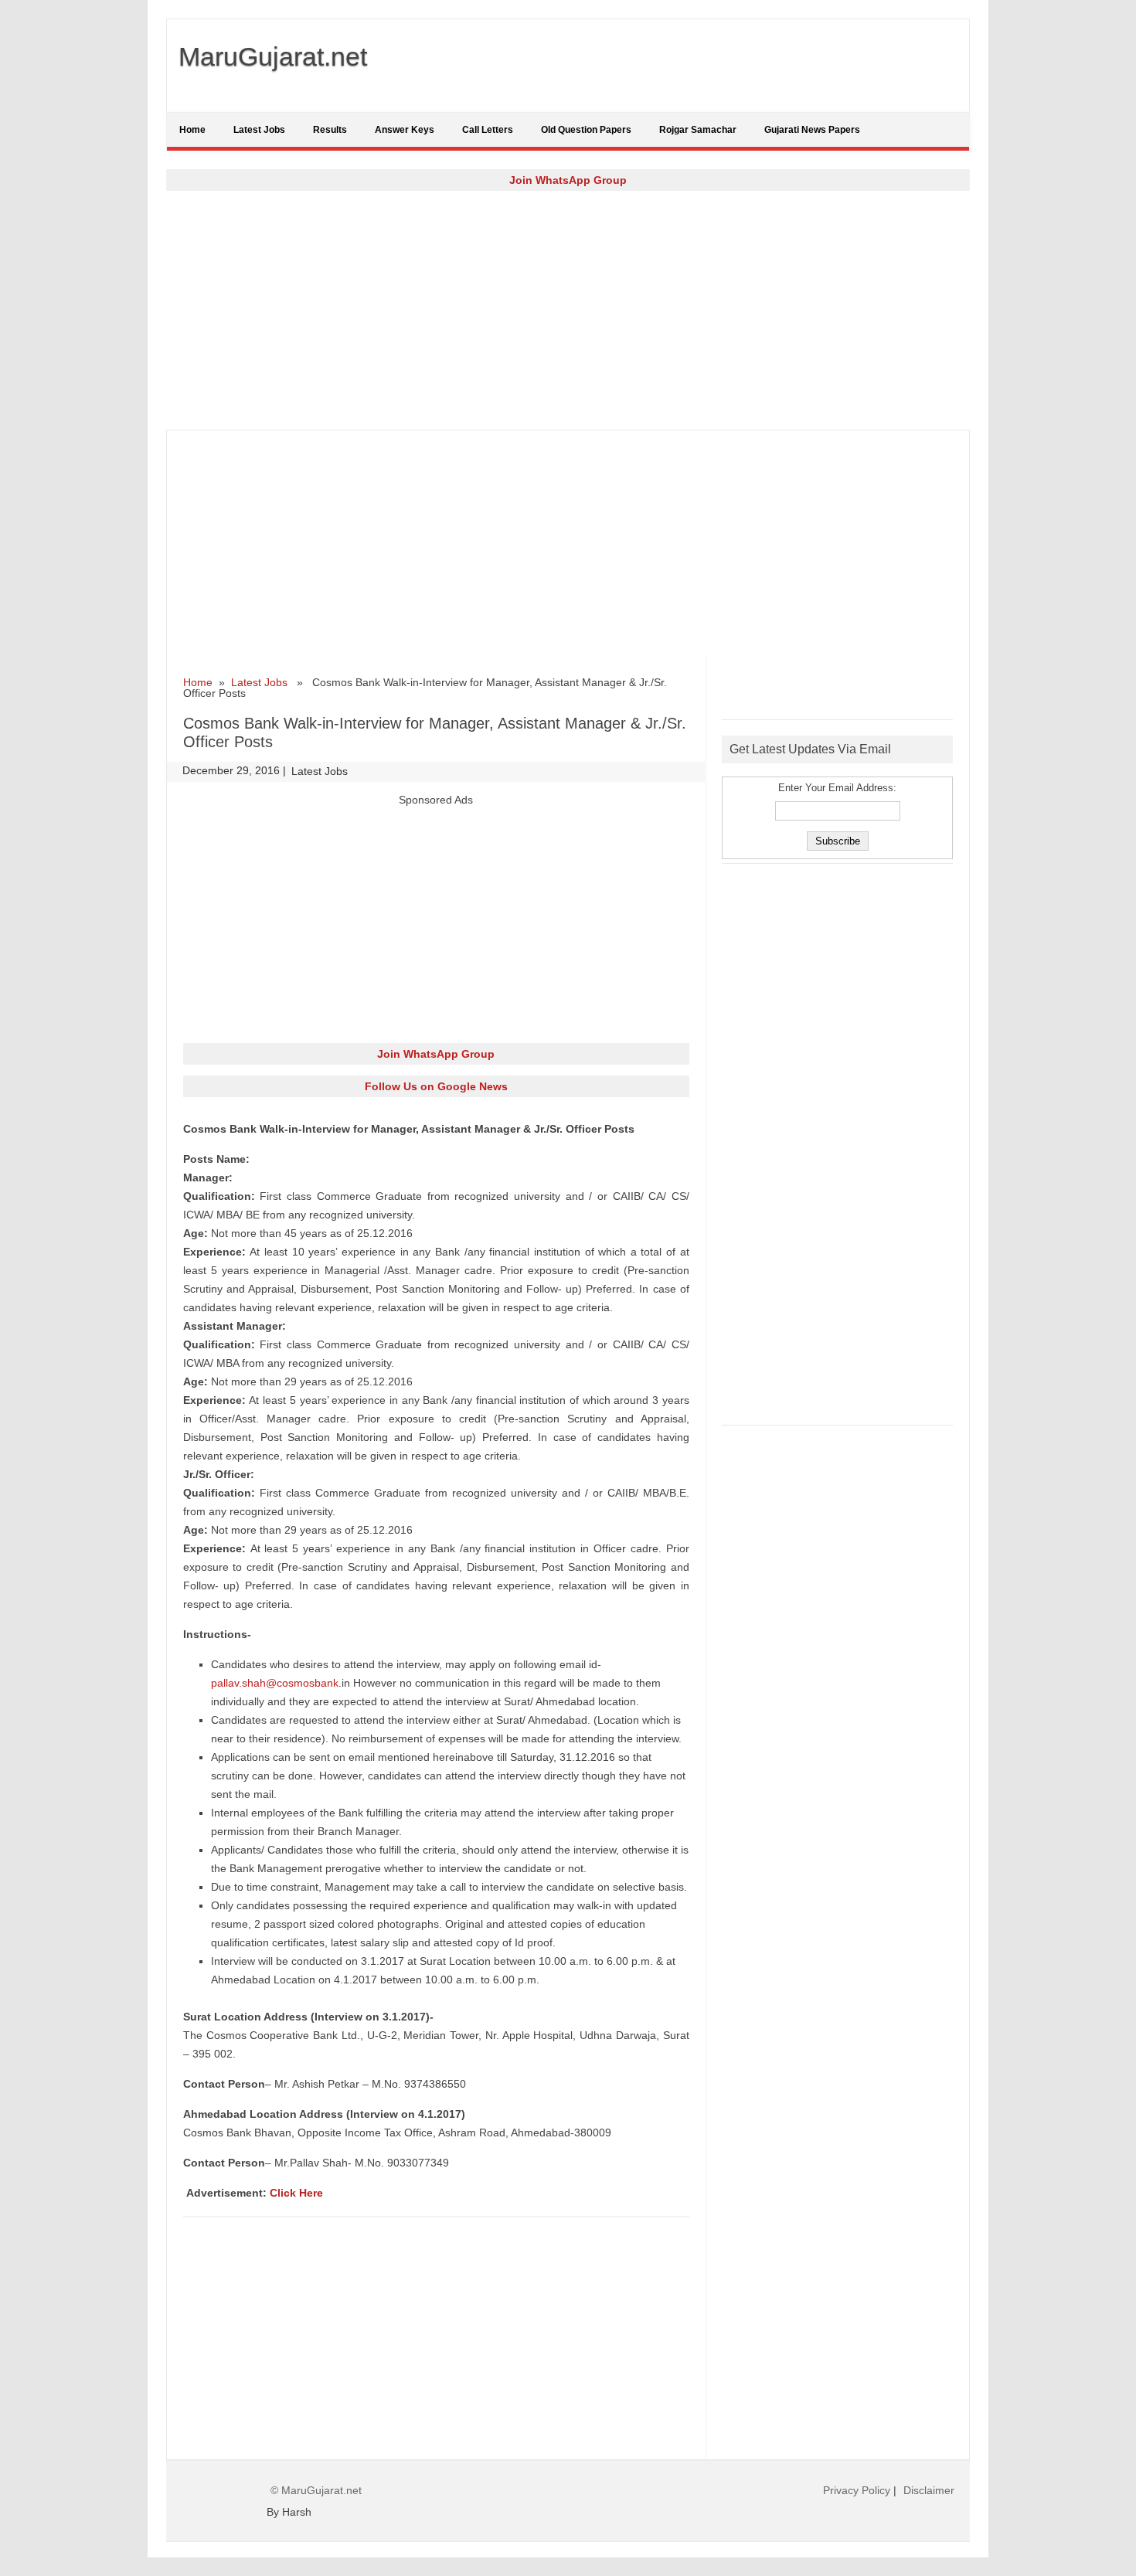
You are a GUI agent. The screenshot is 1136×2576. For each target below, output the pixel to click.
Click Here (296, 2193)
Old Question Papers (586, 130)
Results (330, 130)
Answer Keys (405, 130)
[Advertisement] (568, 310)
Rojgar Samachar (698, 130)
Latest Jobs (259, 130)
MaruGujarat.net (273, 56)
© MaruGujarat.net (316, 2490)
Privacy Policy (857, 2490)
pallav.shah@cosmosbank (275, 1683)
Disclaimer (929, 2490)
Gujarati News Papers (812, 130)
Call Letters (488, 130)
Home (192, 130)
